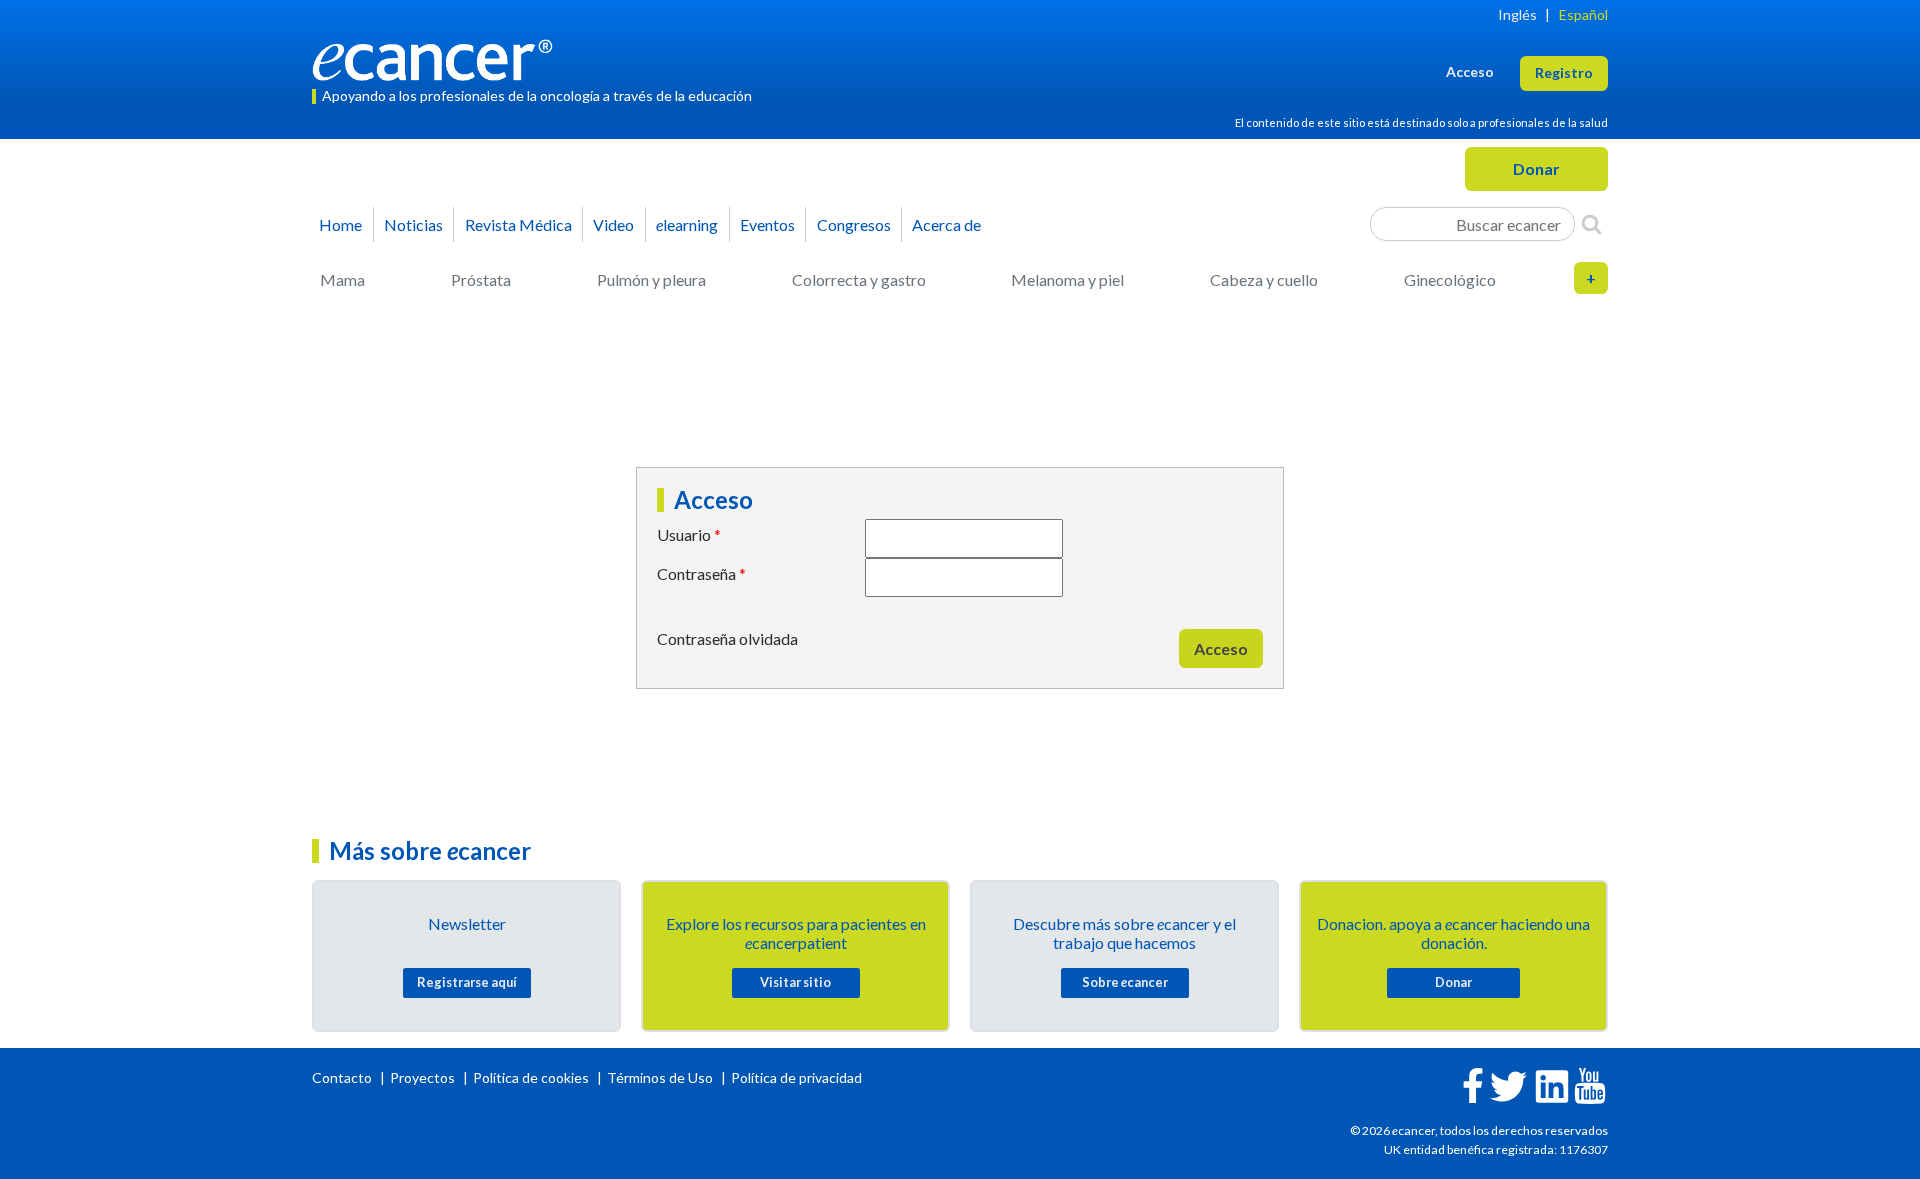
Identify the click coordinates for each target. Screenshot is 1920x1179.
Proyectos (424, 1077)
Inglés (1517, 14)
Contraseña (696, 573)
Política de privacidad (796, 1077)
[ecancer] (438, 57)
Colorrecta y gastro (859, 279)
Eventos (767, 224)
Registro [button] (1564, 72)
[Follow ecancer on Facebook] (1473, 1083)
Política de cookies (531, 1077)
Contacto (343, 1077)
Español (1583, 14)
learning (687, 224)
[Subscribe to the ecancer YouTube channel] (1590, 1083)
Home (340, 224)
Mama (342, 279)
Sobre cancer (1125, 982)
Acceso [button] (1470, 71)
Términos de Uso (660, 1077)
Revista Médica (518, 224)
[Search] (1591, 224)
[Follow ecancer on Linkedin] (1552, 1084)
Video (613, 224)
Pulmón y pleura (651, 279)
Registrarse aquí (467, 982)
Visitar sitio (795, 982)
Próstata (481, 279)
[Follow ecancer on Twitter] (1508, 1084)
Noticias (413, 224)
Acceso (1221, 648)
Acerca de (946, 224)
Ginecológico (1450, 279)
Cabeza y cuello (1264, 279)
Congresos (854, 224)
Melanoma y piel (1067, 279)
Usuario (684, 534)
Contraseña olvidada (727, 638)
